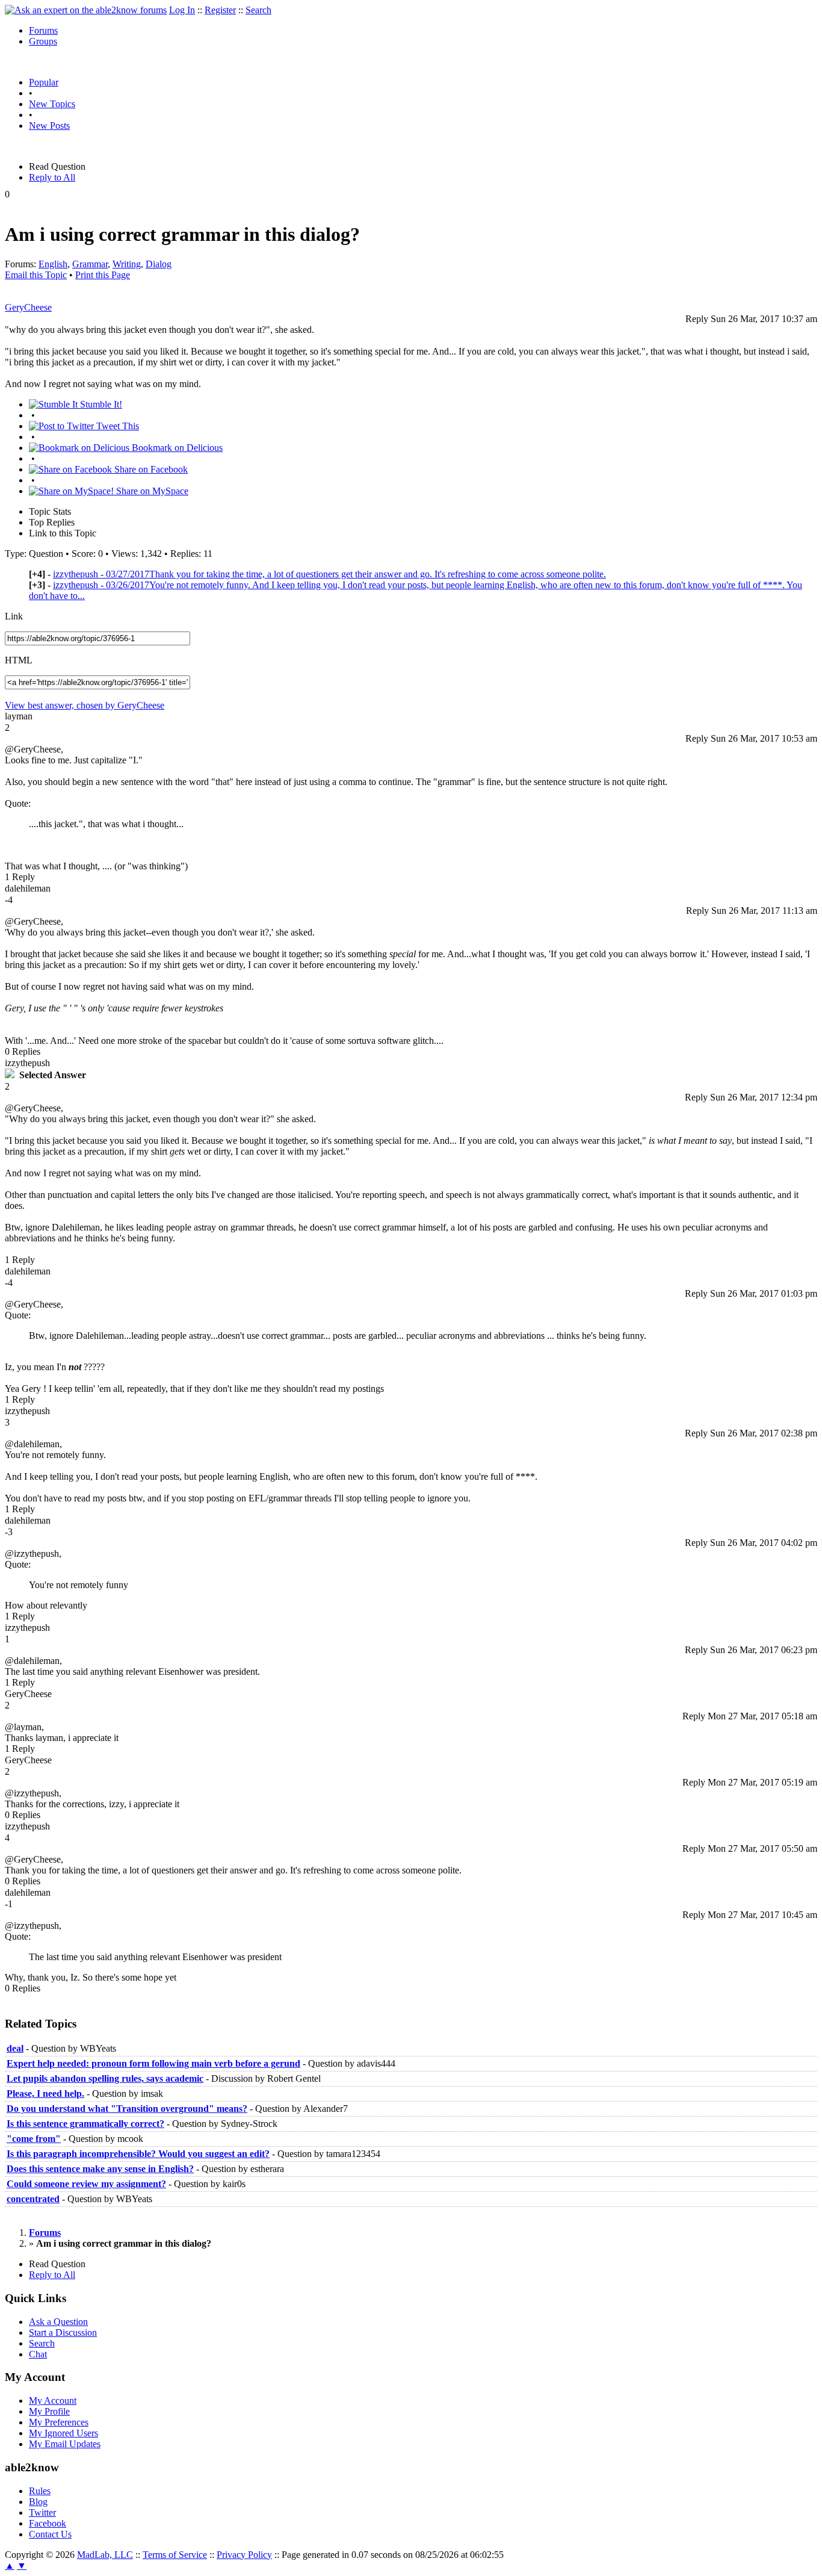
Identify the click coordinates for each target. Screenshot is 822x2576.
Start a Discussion (63, 2332)
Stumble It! (100, 404)
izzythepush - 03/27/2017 (329, 574)
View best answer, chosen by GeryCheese (85, 705)
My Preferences (59, 2422)
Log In (182, 10)
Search (258, 10)
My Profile (49, 2411)
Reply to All (52, 177)
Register (220, 10)
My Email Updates (65, 2444)
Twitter (42, 2512)
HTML (19, 660)
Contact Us (50, 2534)
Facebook (48, 2523)
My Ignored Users (63, 2433)
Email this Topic (36, 275)
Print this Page (103, 275)
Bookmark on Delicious (176, 448)
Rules (40, 2491)
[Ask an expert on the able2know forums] (86, 10)
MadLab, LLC (105, 2555)
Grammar (90, 264)
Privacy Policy (244, 2555)
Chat (38, 2354)
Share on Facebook (150, 469)
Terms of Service (175, 2555)
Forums (43, 30)
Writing (127, 264)
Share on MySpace (151, 491)
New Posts (49, 126)
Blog (38, 2502)
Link (14, 616)
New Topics (52, 104)
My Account (53, 2401)
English (53, 264)
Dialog (159, 264)
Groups (43, 41)
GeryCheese (28, 307)
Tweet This (116, 426)
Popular (44, 82)
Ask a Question (58, 2322)
